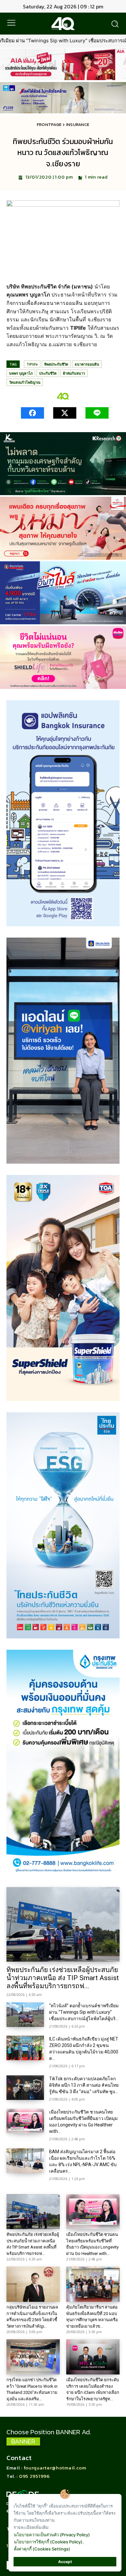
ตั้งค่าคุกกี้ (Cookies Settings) (42, 2549)
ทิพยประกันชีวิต (56, 364)
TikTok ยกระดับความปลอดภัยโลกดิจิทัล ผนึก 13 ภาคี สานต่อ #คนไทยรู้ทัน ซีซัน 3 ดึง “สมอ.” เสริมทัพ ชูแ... (84, 2085)
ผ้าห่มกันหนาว (74, 373)
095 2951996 (34, 2476)
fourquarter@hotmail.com (55, 2468)
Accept (65, 2562)
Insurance (78, 125)
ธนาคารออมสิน (87, 364)
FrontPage (49, 125)
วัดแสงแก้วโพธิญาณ (25, 382)
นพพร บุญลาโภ (21, 373)
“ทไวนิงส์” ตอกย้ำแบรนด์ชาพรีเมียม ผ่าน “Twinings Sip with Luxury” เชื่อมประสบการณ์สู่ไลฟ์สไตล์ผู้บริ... (84, 2012)
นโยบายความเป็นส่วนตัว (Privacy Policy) (52, 2535)
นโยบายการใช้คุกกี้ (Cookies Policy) (48, 2542)
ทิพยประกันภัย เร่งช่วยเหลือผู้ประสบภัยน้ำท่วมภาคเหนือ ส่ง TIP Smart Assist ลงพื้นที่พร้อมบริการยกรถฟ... (63, 1978)
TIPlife (32, 364)
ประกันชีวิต (48, 373)
